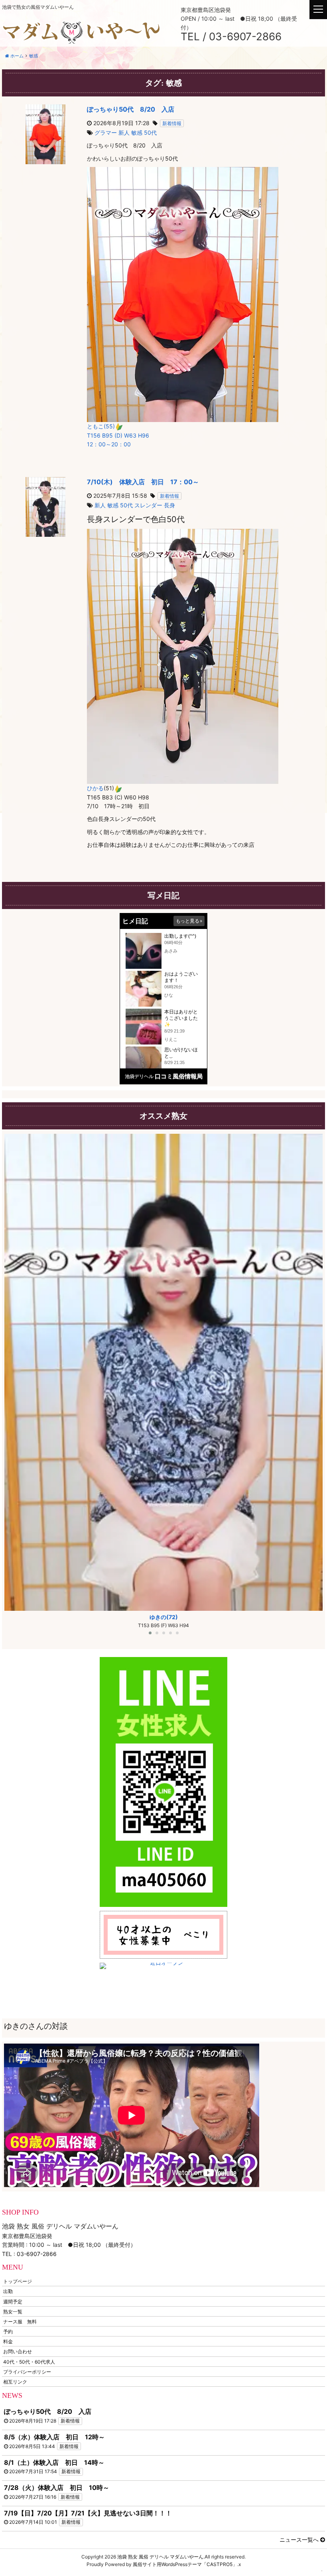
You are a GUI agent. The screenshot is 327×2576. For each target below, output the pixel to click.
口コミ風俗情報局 (179, 1076)
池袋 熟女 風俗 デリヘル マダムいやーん (160, 2557)
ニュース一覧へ (300, 2540)
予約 (8, 2332)
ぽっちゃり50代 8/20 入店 (131, 109)
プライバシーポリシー (27, 2371)
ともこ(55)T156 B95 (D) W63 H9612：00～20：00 (118, 435)
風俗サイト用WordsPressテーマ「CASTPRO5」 (185, 2564)
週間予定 (13, 2301)
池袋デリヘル (139, 1076)
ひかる (95, 788)
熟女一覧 (13, 2311)
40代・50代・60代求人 (29, 2361)
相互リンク (15, 2382)
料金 (8, 2341)
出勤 (8, 2291)
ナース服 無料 (20, 2321)
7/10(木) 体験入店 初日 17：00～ (143, 482)
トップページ (18, 2281)
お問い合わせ (18, 2351)
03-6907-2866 (37, 2254)
